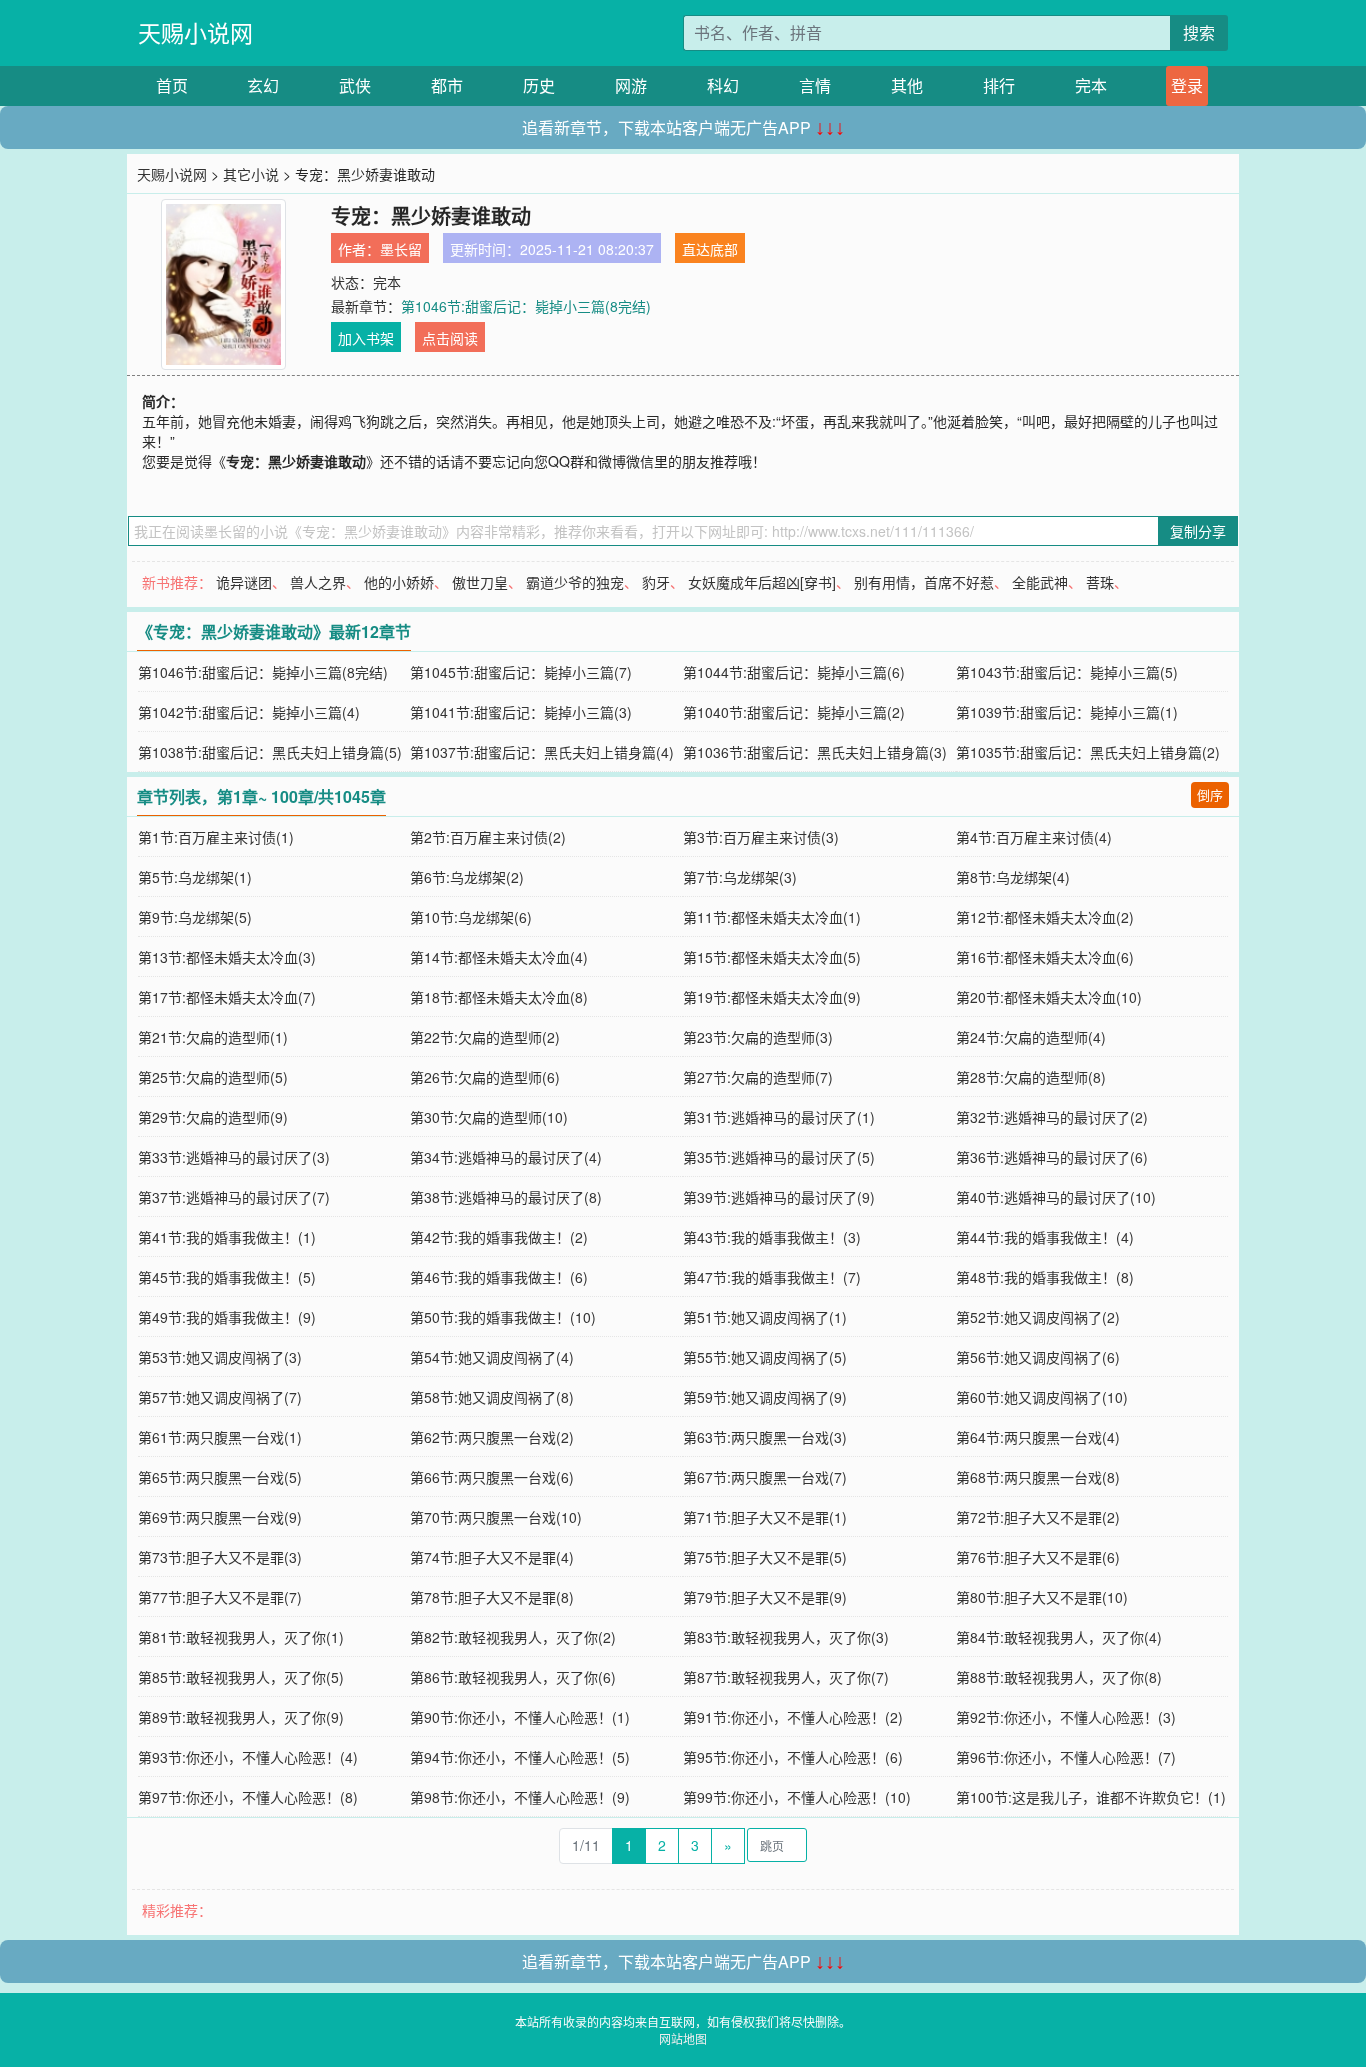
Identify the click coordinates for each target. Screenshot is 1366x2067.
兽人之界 (318, 582)
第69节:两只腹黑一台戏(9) (220, 1517)
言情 (815, 85)
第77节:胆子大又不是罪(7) (220, 1597)
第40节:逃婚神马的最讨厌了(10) (1056, 1197)
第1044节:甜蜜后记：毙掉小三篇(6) (794, 672)
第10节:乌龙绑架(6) (471, 917)
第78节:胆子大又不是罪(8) (492, 1597)
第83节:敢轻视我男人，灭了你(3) (786, 1637)
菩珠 (1100, 582)
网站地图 (683, 2038)
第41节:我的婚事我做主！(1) (227, 1237)
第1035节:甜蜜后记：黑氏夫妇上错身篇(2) (1088, 752)
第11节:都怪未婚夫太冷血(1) (772, 917)
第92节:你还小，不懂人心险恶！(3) (1066, 1717)
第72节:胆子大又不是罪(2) (1038, 1517)
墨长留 (401, 249)
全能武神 (1040, 582)
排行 (999, 85)
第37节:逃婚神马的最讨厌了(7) (234, 1197)
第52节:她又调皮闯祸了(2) (1038, 1317)
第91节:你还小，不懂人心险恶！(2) (793, 1717)
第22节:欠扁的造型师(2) (485, 1037)
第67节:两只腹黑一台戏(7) (765, 1477)
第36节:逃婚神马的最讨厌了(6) (1052, 1157)
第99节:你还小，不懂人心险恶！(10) (797, 1797)
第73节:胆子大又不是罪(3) (220, 1557)
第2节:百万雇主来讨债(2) (488, 837)
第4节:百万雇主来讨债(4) (1034, 837)
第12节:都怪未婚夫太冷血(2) (1045, 917)
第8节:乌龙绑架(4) (1013, 877)
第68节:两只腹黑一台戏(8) (1038, 1477)
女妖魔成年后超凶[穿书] (762, 582)
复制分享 (1198, 531)
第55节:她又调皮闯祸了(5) (765, 1357)
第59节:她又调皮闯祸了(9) (765, 1397)
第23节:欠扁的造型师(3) (758, 1037)
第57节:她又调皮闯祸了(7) (220, 1397)
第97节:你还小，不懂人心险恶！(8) (248, 1797)
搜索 (1199, 32)
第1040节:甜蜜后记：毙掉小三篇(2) (794, 712)
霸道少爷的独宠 (575, 582)
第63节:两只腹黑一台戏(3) (765, 1437)
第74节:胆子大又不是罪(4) (492, 1557)
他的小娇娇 (399, 582)
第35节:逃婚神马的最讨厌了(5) (779, 1157)
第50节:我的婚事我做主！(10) (503, 1317)
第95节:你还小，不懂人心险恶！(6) (793, 1757)
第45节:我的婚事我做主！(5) (227, 1277)
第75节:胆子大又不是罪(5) (765, 1557)
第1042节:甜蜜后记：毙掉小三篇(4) (249, 712)
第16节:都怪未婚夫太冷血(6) (1045, 957)
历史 (539, 85)
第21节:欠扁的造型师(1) (213, 1037)
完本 (1091, 85)
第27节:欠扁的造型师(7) (758, 1077)
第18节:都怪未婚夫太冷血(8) (499, 997)
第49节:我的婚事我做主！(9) (227, 1317)
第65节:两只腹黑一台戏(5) (220, 1477)
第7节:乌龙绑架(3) (740, 877)
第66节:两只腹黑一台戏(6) (492, 1477)
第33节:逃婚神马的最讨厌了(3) (234, 1157)
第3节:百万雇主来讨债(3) (761, 837)
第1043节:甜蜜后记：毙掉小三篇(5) (1067, 672)
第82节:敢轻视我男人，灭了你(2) (513, 1637)
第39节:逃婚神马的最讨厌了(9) (779, 1197)
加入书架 (366, 338)
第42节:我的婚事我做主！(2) (499, 1237)
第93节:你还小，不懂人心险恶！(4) (248, 1757)
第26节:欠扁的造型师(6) (485, 1077)
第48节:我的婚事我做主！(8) (1045, 1277)
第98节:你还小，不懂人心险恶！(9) (520, 1797)
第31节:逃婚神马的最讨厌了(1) (779, 1117)
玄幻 (263, 85)
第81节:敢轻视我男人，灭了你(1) (241, 1637)
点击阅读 (450, 338)
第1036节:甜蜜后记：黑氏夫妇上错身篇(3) (815, 752)
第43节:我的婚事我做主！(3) (772, 1237)
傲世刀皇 (480, 582)
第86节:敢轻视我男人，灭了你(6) (513, 1677)
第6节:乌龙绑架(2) (467, 877)
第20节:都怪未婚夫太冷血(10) (1049, 997)
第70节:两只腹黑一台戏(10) (496, 1517)
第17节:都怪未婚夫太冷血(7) (227, 997)
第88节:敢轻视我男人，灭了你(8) (1059, 1677)
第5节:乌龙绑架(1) (195, 877)
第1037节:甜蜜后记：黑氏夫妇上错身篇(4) (542, 752)
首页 (172, 85)
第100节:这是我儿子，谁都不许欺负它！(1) (1091, 1797)
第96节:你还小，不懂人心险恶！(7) (1066, 1757)
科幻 (723, 85)
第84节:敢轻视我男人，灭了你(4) (1059, 1637)
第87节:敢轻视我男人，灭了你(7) (786, 1677)
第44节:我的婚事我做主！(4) (1045, 1237)
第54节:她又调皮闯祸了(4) (492, 1357)
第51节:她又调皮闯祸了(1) (765, 1317)
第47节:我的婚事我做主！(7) (772, 1277)
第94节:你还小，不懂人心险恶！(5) (520, 1757)
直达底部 (710, 249)
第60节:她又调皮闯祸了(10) (1042, 1397)
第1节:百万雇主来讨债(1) (216, 837)
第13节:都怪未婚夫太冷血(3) (227, 957)
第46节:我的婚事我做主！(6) (499, 1277)
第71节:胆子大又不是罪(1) (765, 1517)
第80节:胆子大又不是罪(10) (1042, 1597)
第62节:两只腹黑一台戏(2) (492, 1437)
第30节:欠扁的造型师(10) (489, 1117)
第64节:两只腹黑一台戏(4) (1038, 1437)
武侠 (355, 85)
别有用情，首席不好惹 (924, 582)
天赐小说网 (195, 32)
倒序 (1210, 794)
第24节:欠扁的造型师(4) (1031, 1037)
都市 (447, 85)
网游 (631, 85)
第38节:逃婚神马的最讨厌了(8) (506, 1197)
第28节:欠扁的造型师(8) (1031, 1077)
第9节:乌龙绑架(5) (195, 917)
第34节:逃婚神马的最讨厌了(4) (506, 1157)
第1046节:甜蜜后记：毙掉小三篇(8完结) (526, 306)
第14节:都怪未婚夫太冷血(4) (499, 957)
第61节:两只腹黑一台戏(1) (220, 1437)
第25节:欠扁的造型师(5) (213, 1077)
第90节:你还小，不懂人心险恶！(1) (520, 1717)
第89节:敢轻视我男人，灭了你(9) (241, 1717)
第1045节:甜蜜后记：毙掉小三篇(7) (521, 672)
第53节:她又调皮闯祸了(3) (220, 1357)
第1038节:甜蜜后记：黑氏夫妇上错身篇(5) (270, 752)
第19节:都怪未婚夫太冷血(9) (772, 997)
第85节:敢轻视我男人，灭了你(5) (241, 1677)
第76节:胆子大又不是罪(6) (1038, 1557)
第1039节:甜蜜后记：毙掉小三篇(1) (1067, 712)
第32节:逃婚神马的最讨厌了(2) (1052, 1117)
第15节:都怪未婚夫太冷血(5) (772, 957)
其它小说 (251, 174)
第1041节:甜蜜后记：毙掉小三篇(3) (521, 712)
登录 (1187, 85)
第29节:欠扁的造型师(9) (213, 1117)
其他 (907, 85)
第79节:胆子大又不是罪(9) (765, 1597)
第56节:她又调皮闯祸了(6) (1038, 1357)
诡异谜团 (244, 582)
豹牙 (656, 582)
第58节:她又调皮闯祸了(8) (492, 1397)
